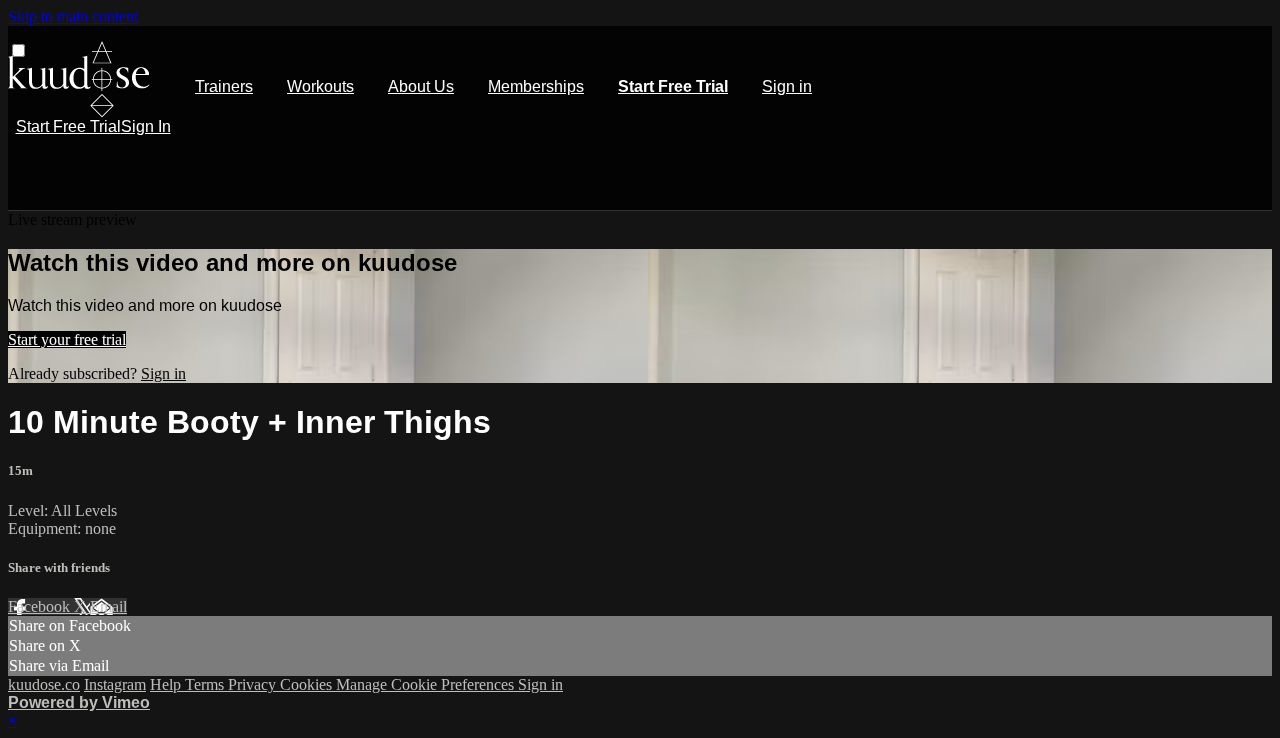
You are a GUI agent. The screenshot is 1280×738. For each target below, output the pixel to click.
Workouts (320, 86)
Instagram (115, 684)
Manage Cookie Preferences (427, 684)
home (79, 79)
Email (108, 606)
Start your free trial (67, 339)
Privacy (254, 684)
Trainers (224, 86)
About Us (421, 86)
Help (167, 684)
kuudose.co (44, 684)
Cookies (308, 684)
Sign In (146, 126)
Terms (206, 684)
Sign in (787, 86)
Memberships (536, 86)
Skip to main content (73, 16)
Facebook (41, 606)
